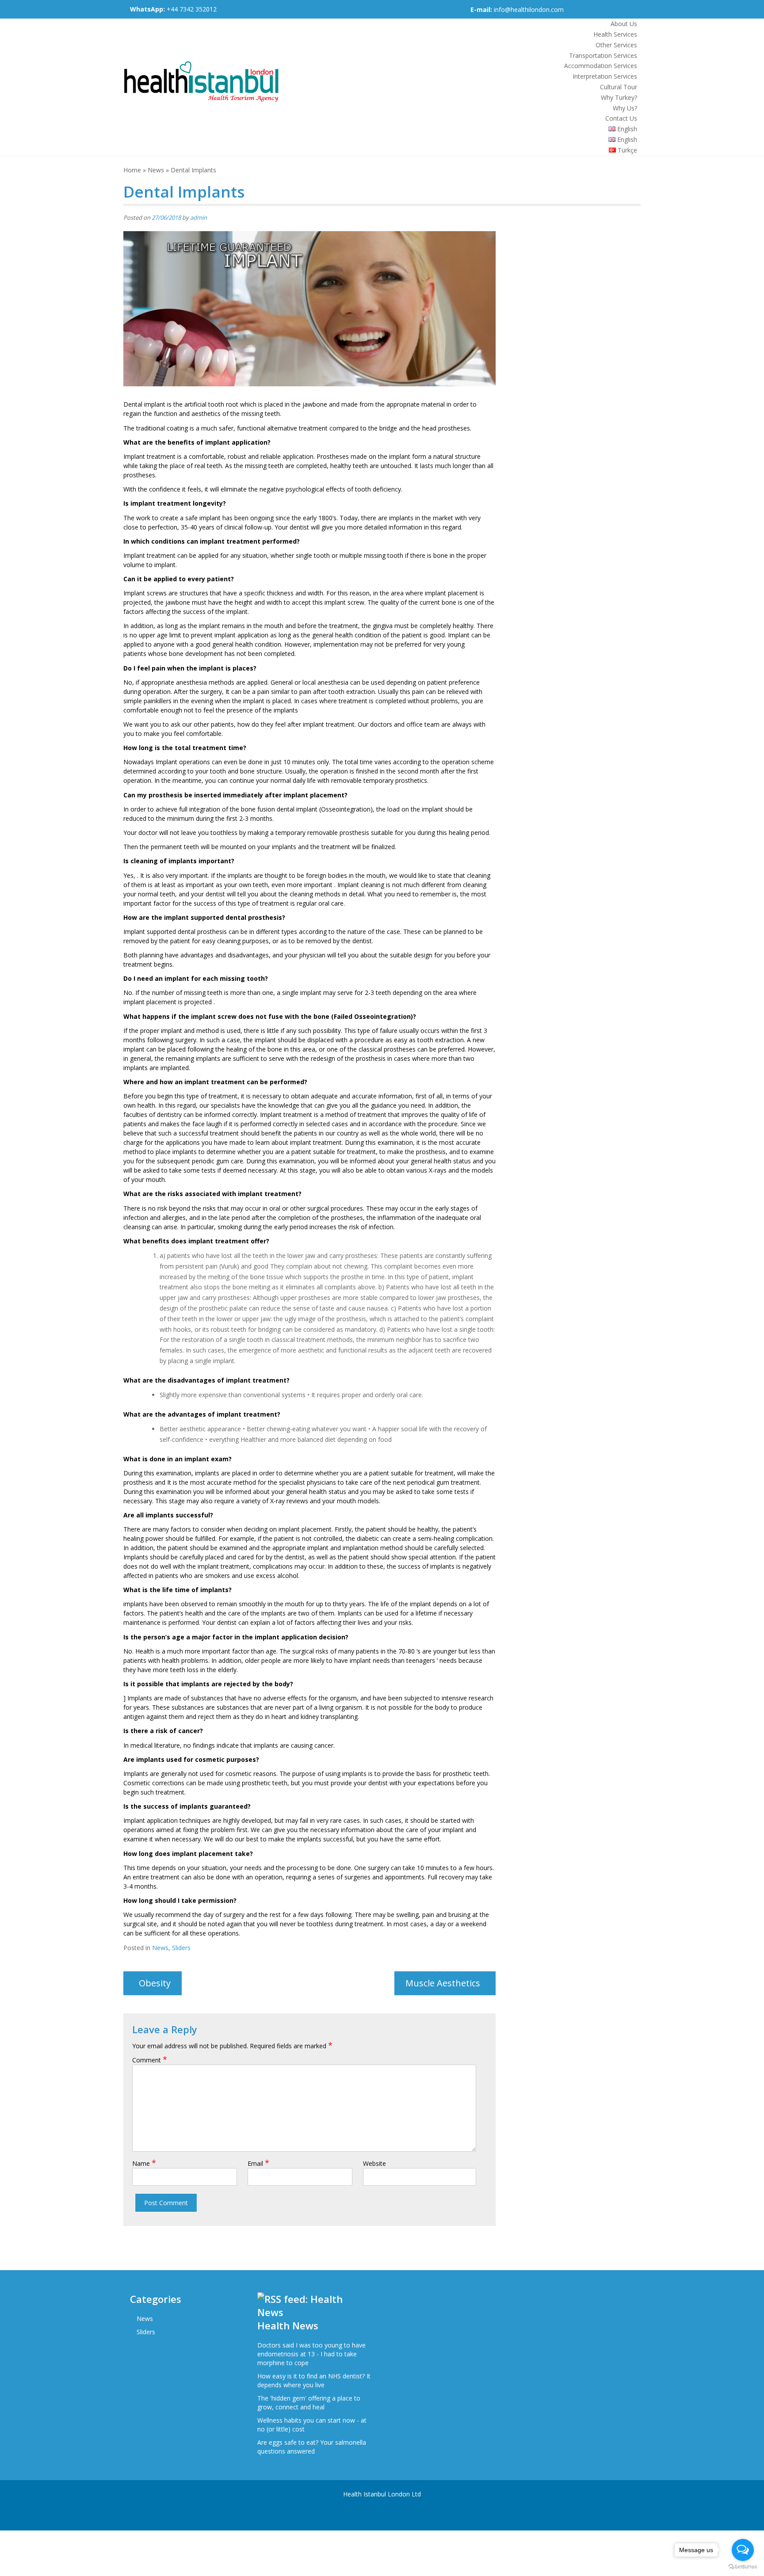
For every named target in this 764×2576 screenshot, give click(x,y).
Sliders (181, 1948)
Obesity (155, 1983)
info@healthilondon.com (529, 10)
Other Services (616, 45)
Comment (150, 2060)
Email (258, 2163)
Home (132, 170)
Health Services (615, 34)
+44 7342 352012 (173, 9)
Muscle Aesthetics (443, 1983)
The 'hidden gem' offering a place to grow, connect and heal (309, 2403)
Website (374, 2163)
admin (199, 217)
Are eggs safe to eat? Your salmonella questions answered (312, 2447)
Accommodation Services (601, 66)
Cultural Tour (619, 87)
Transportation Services (603, 55)
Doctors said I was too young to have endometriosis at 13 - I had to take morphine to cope (311, 2354)
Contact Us (621, 118)
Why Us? (625, 108)
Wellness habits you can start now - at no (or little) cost (312, 2425)
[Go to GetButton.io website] (743, 2567)
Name (144, 2163)
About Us (624, 24)
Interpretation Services (605, 76)
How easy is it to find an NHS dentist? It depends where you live (314, 2380)
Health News (288, 2325)
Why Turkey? (619, 97)
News (156, 170)
